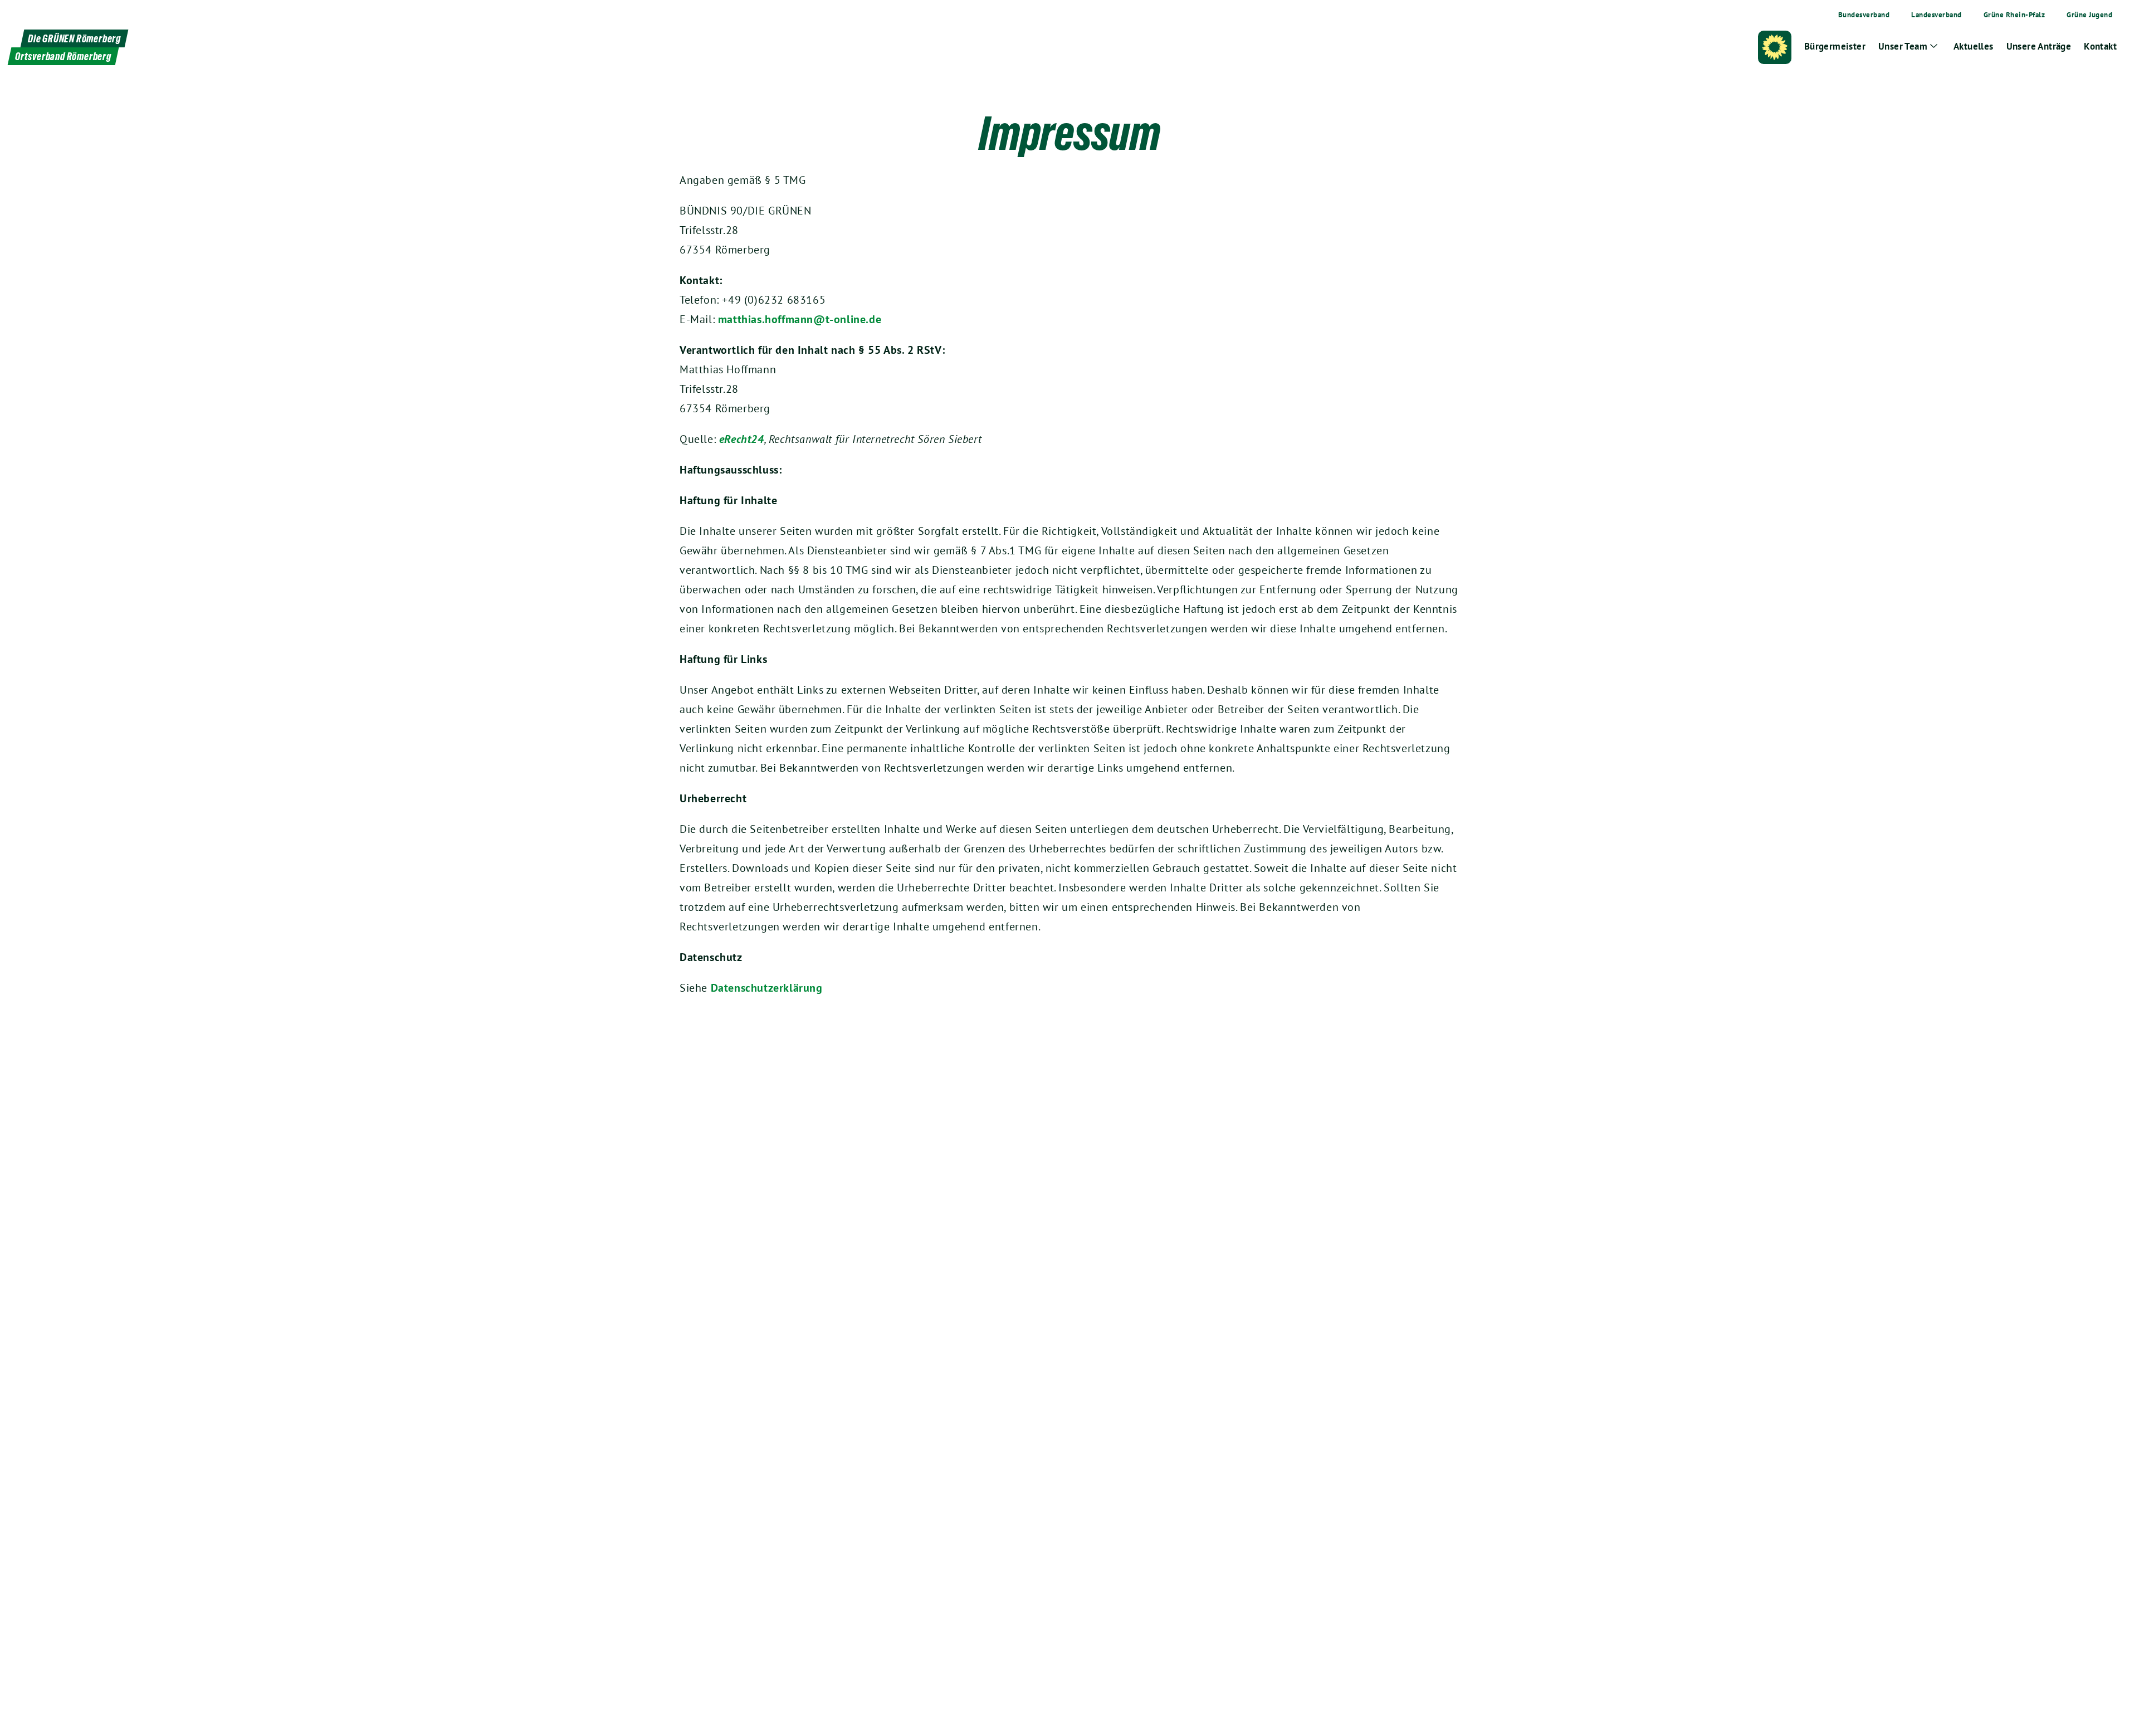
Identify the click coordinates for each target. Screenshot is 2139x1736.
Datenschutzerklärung (767, 988)
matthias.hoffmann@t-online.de (800, 319)
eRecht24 (742, 439)
